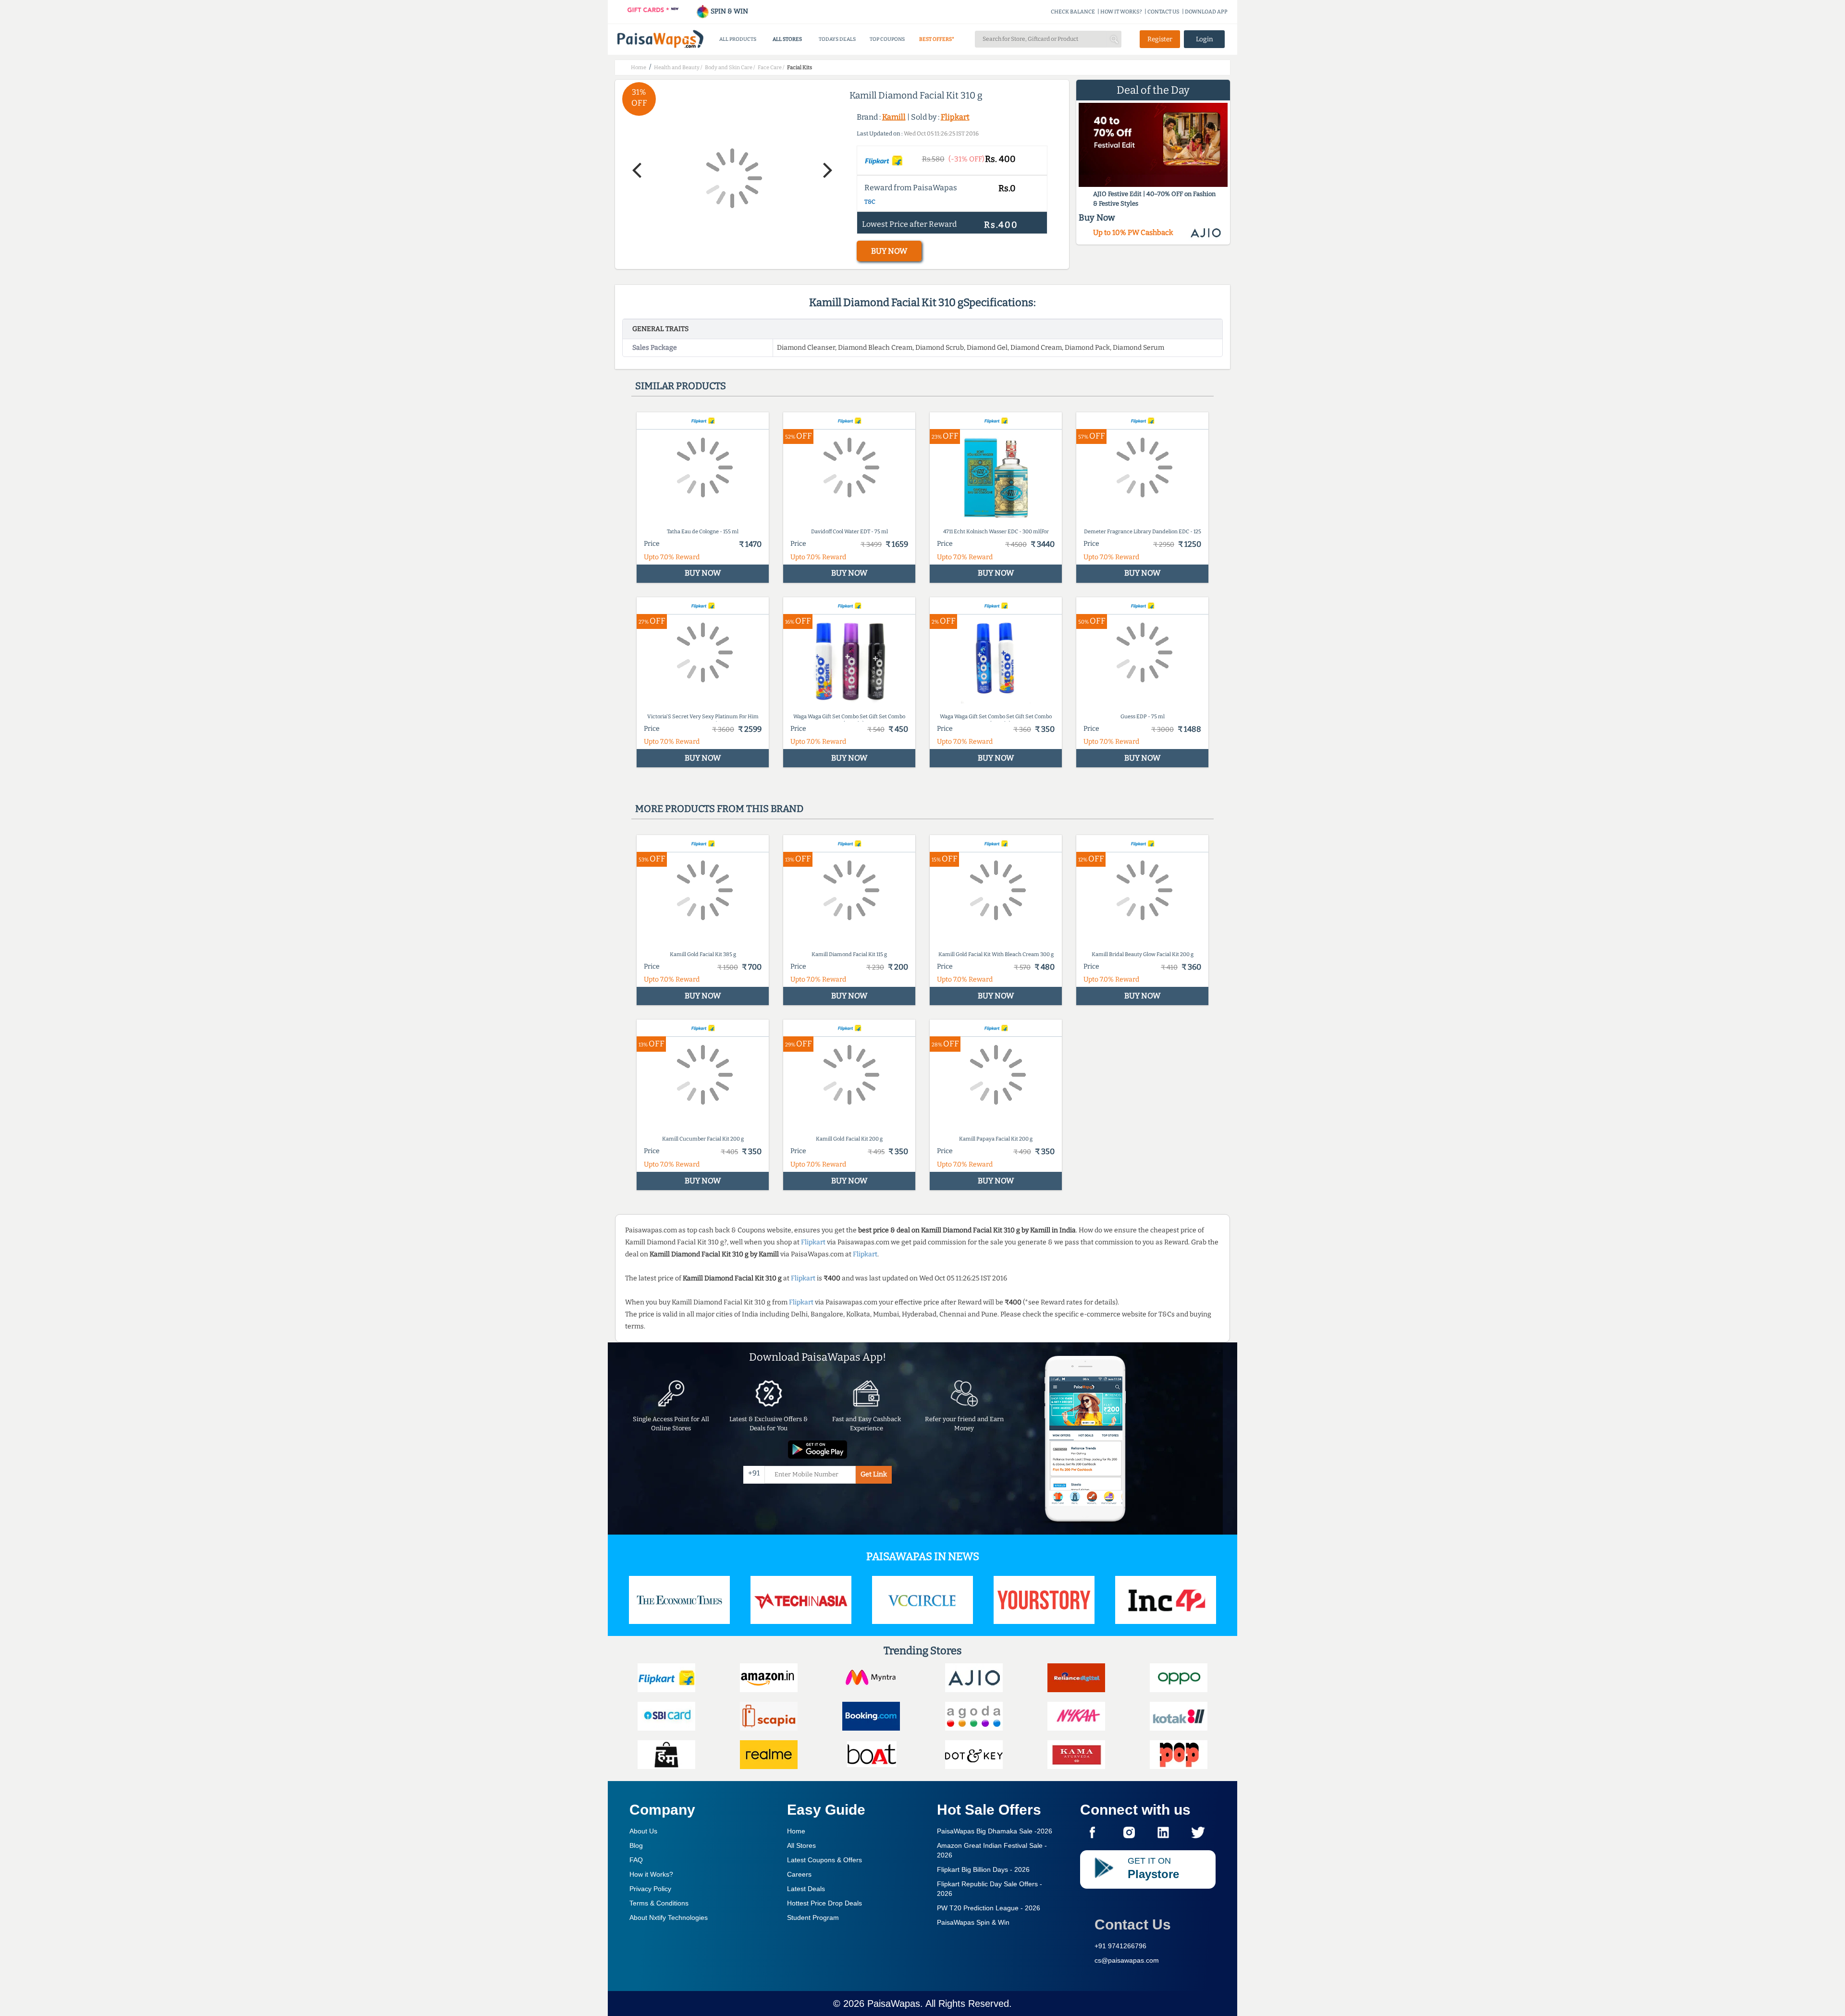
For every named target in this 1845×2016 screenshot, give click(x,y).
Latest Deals (806, 1889)
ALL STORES (787, 39)
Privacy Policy (650, 1889)
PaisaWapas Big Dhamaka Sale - (995, 1831)
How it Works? (651, 1874)
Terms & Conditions (659, 1903)
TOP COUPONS (887, 39)
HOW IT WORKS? (1121, 12)
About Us (643, 1831)
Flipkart (955, 117)
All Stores (801, 1845)
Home (796, 1831)
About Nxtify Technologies (669, 1918)
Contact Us (1133, 1924)
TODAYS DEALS (837, 39)
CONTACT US (1163, 12)
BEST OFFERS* (937, 39)
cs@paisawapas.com (1127, 1960)
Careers (799, 1874)
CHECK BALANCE (1073, 12)
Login (1205, 39)
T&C (870, 202)
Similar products (681, 386)
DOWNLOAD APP (1206, 12)
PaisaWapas (894, 2004)
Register (1160, 39)
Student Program (813, 1918)
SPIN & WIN (729, 11)
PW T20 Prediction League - (989, 1908)
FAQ (636, 1860)
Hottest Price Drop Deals (824, 1903)
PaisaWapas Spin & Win (973, 1922)
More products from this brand (719, 809)
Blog (636, 1845)
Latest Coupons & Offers (824, 1860)
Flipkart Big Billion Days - (983, 1869)
